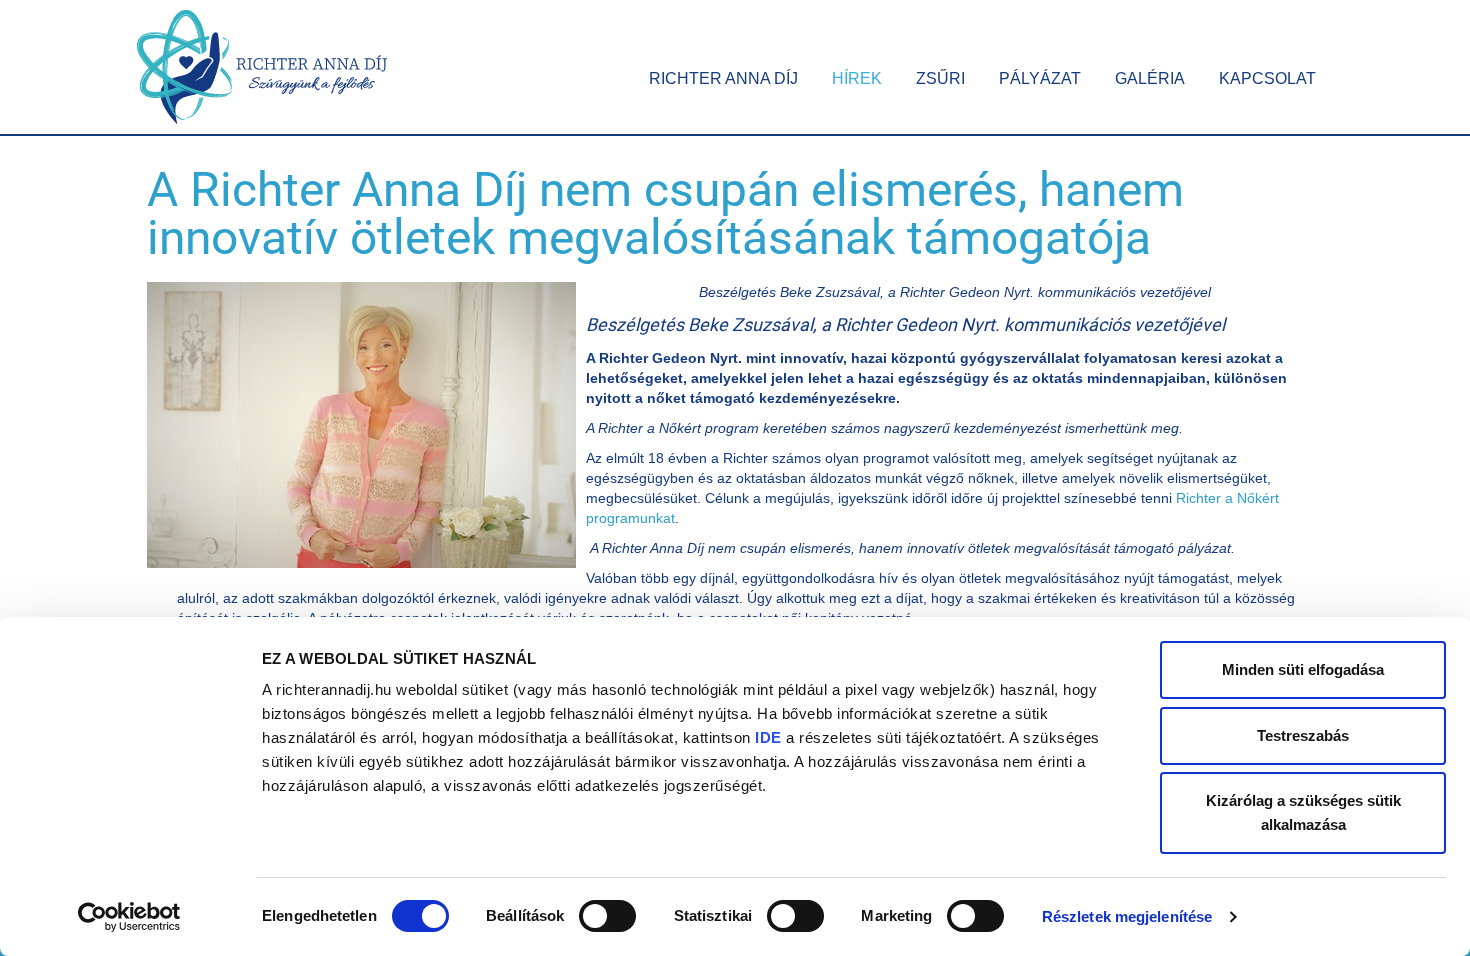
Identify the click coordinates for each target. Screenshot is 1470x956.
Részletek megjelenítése (1127, 916)
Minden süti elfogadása (1303, 669)
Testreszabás (1303, 735)
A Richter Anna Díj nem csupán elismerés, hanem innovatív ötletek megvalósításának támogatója (665, 213)
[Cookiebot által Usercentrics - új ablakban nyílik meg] (129, 917)
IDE (768, 737)
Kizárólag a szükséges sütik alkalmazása (1303, 812)
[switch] (607, 916)
